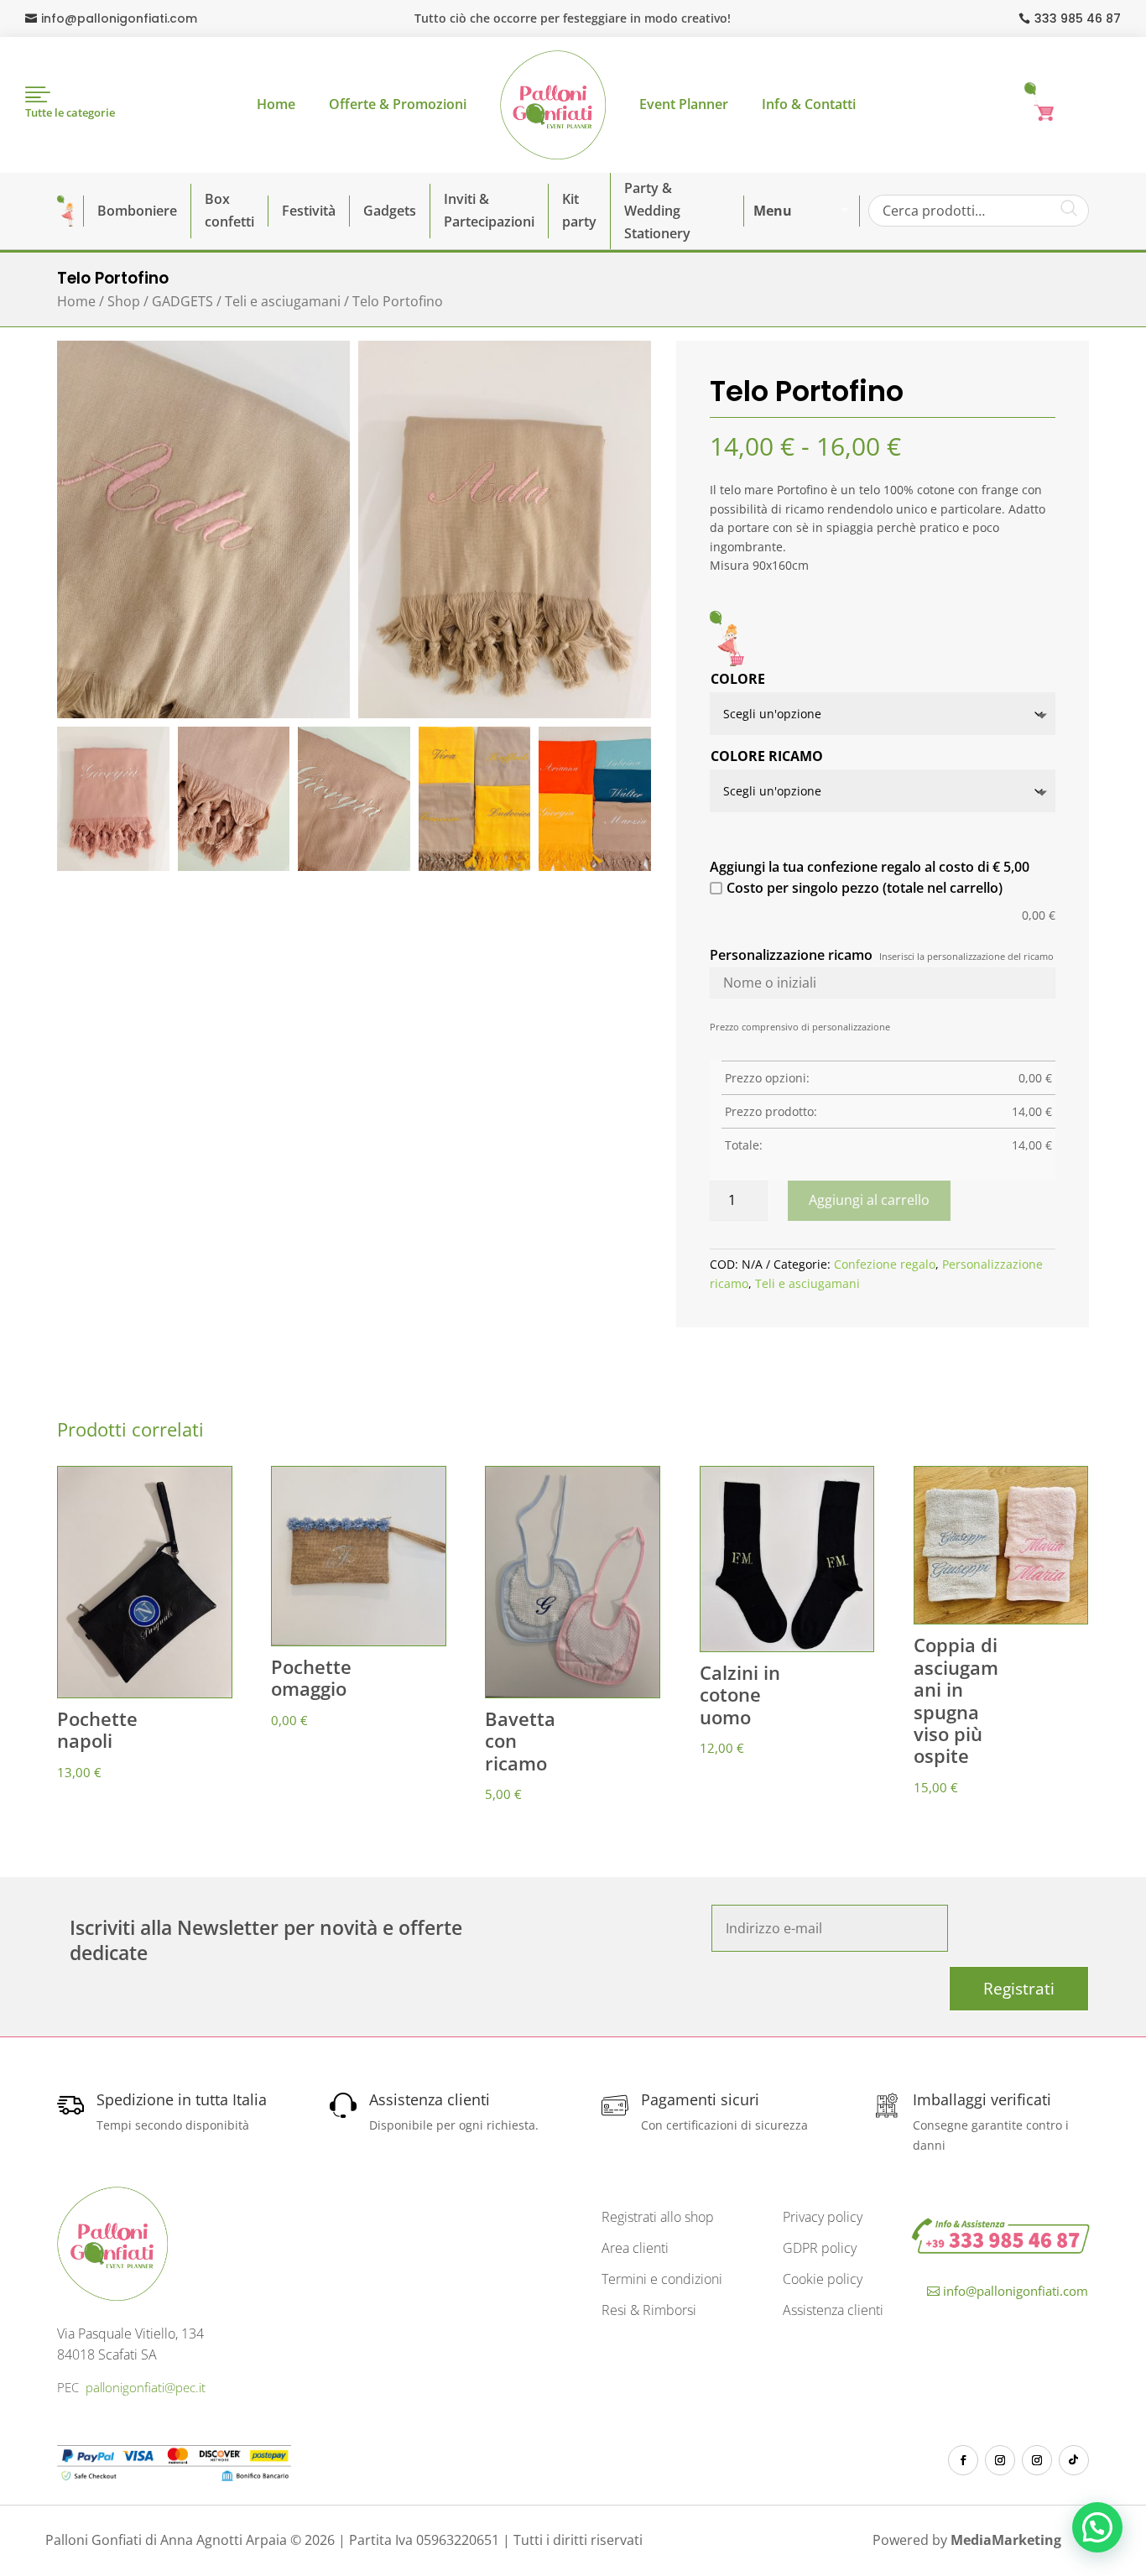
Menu (773, 211)
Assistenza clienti (833, 2310)
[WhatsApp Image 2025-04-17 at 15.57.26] (595, 866)
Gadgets (390, 211)
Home (276, 104)
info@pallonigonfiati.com (119, 18)
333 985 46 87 (1078, 18)
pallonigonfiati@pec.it (146, 2387)
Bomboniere (137, 211)
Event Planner (684, 104)
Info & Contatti (809, 104)
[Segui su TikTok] (1074, 2460)
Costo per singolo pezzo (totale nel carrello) (865, 888)
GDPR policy (820, 2248)
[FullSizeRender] (203, 714)
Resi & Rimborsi (649, 2310)
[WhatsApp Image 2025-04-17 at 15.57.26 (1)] (475, 866)
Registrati (1019, 1989)
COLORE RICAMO (767, 756)
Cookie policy (823, 2279)
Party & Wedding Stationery (657, 211)
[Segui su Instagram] (1000, 2460)
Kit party (579, 210)
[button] (1097, 2527)
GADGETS (182, 301)
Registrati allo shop (658, 2217)
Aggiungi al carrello (869, 1200)
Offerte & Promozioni (398, 104)
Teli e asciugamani (283, 301)
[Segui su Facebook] (963, 2460)
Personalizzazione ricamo (791, 955)
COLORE (738, 679)
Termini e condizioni (662, 2279)
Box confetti (229, 210)
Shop (124, 301)
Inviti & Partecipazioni (489, 210)
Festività (309, 211)
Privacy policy (823, 2217)
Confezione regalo (885, 1264)
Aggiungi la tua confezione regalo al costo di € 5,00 (870, 867)
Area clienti (635, 2248)
